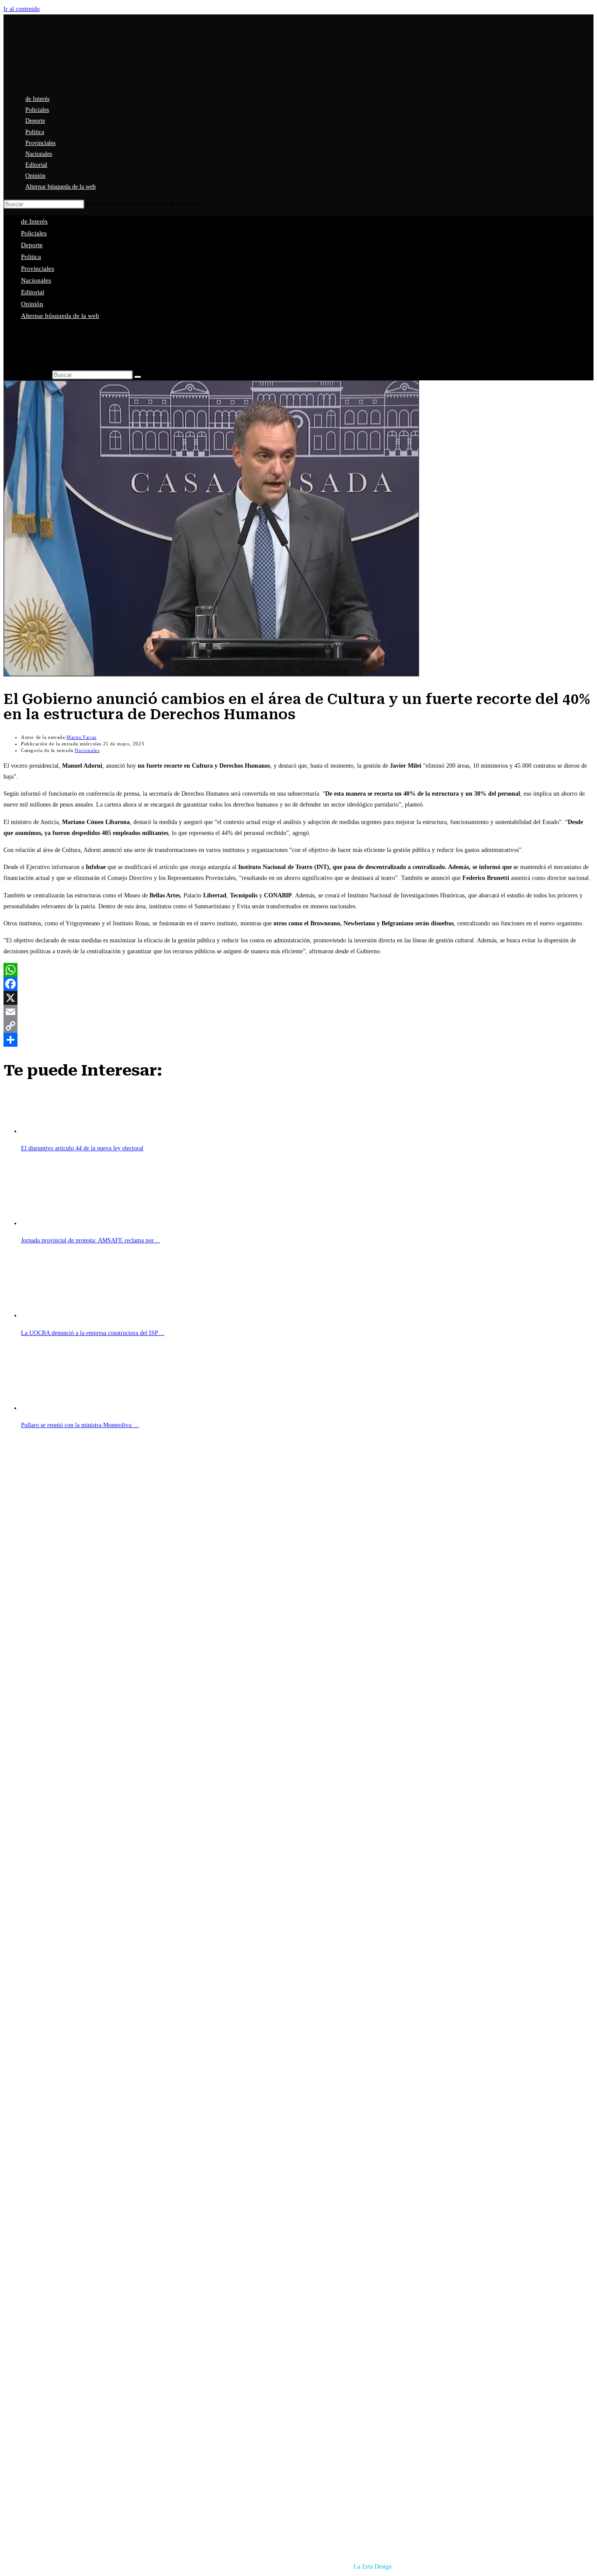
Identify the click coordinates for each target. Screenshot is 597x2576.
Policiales (34, 233)
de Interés (34, 221)
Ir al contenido (22, 9)
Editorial (33, 292)
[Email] (298, 1012)
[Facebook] (298, 984)
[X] (298, 998)
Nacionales (36, 280)
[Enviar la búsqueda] (138, 377)
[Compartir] (298, 1040)
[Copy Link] (298, 1026)
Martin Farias (82, 737)
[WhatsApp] (298, 970)
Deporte (32, 245)
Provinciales (38, 269)
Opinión (32, 304)
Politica (31, 257)
